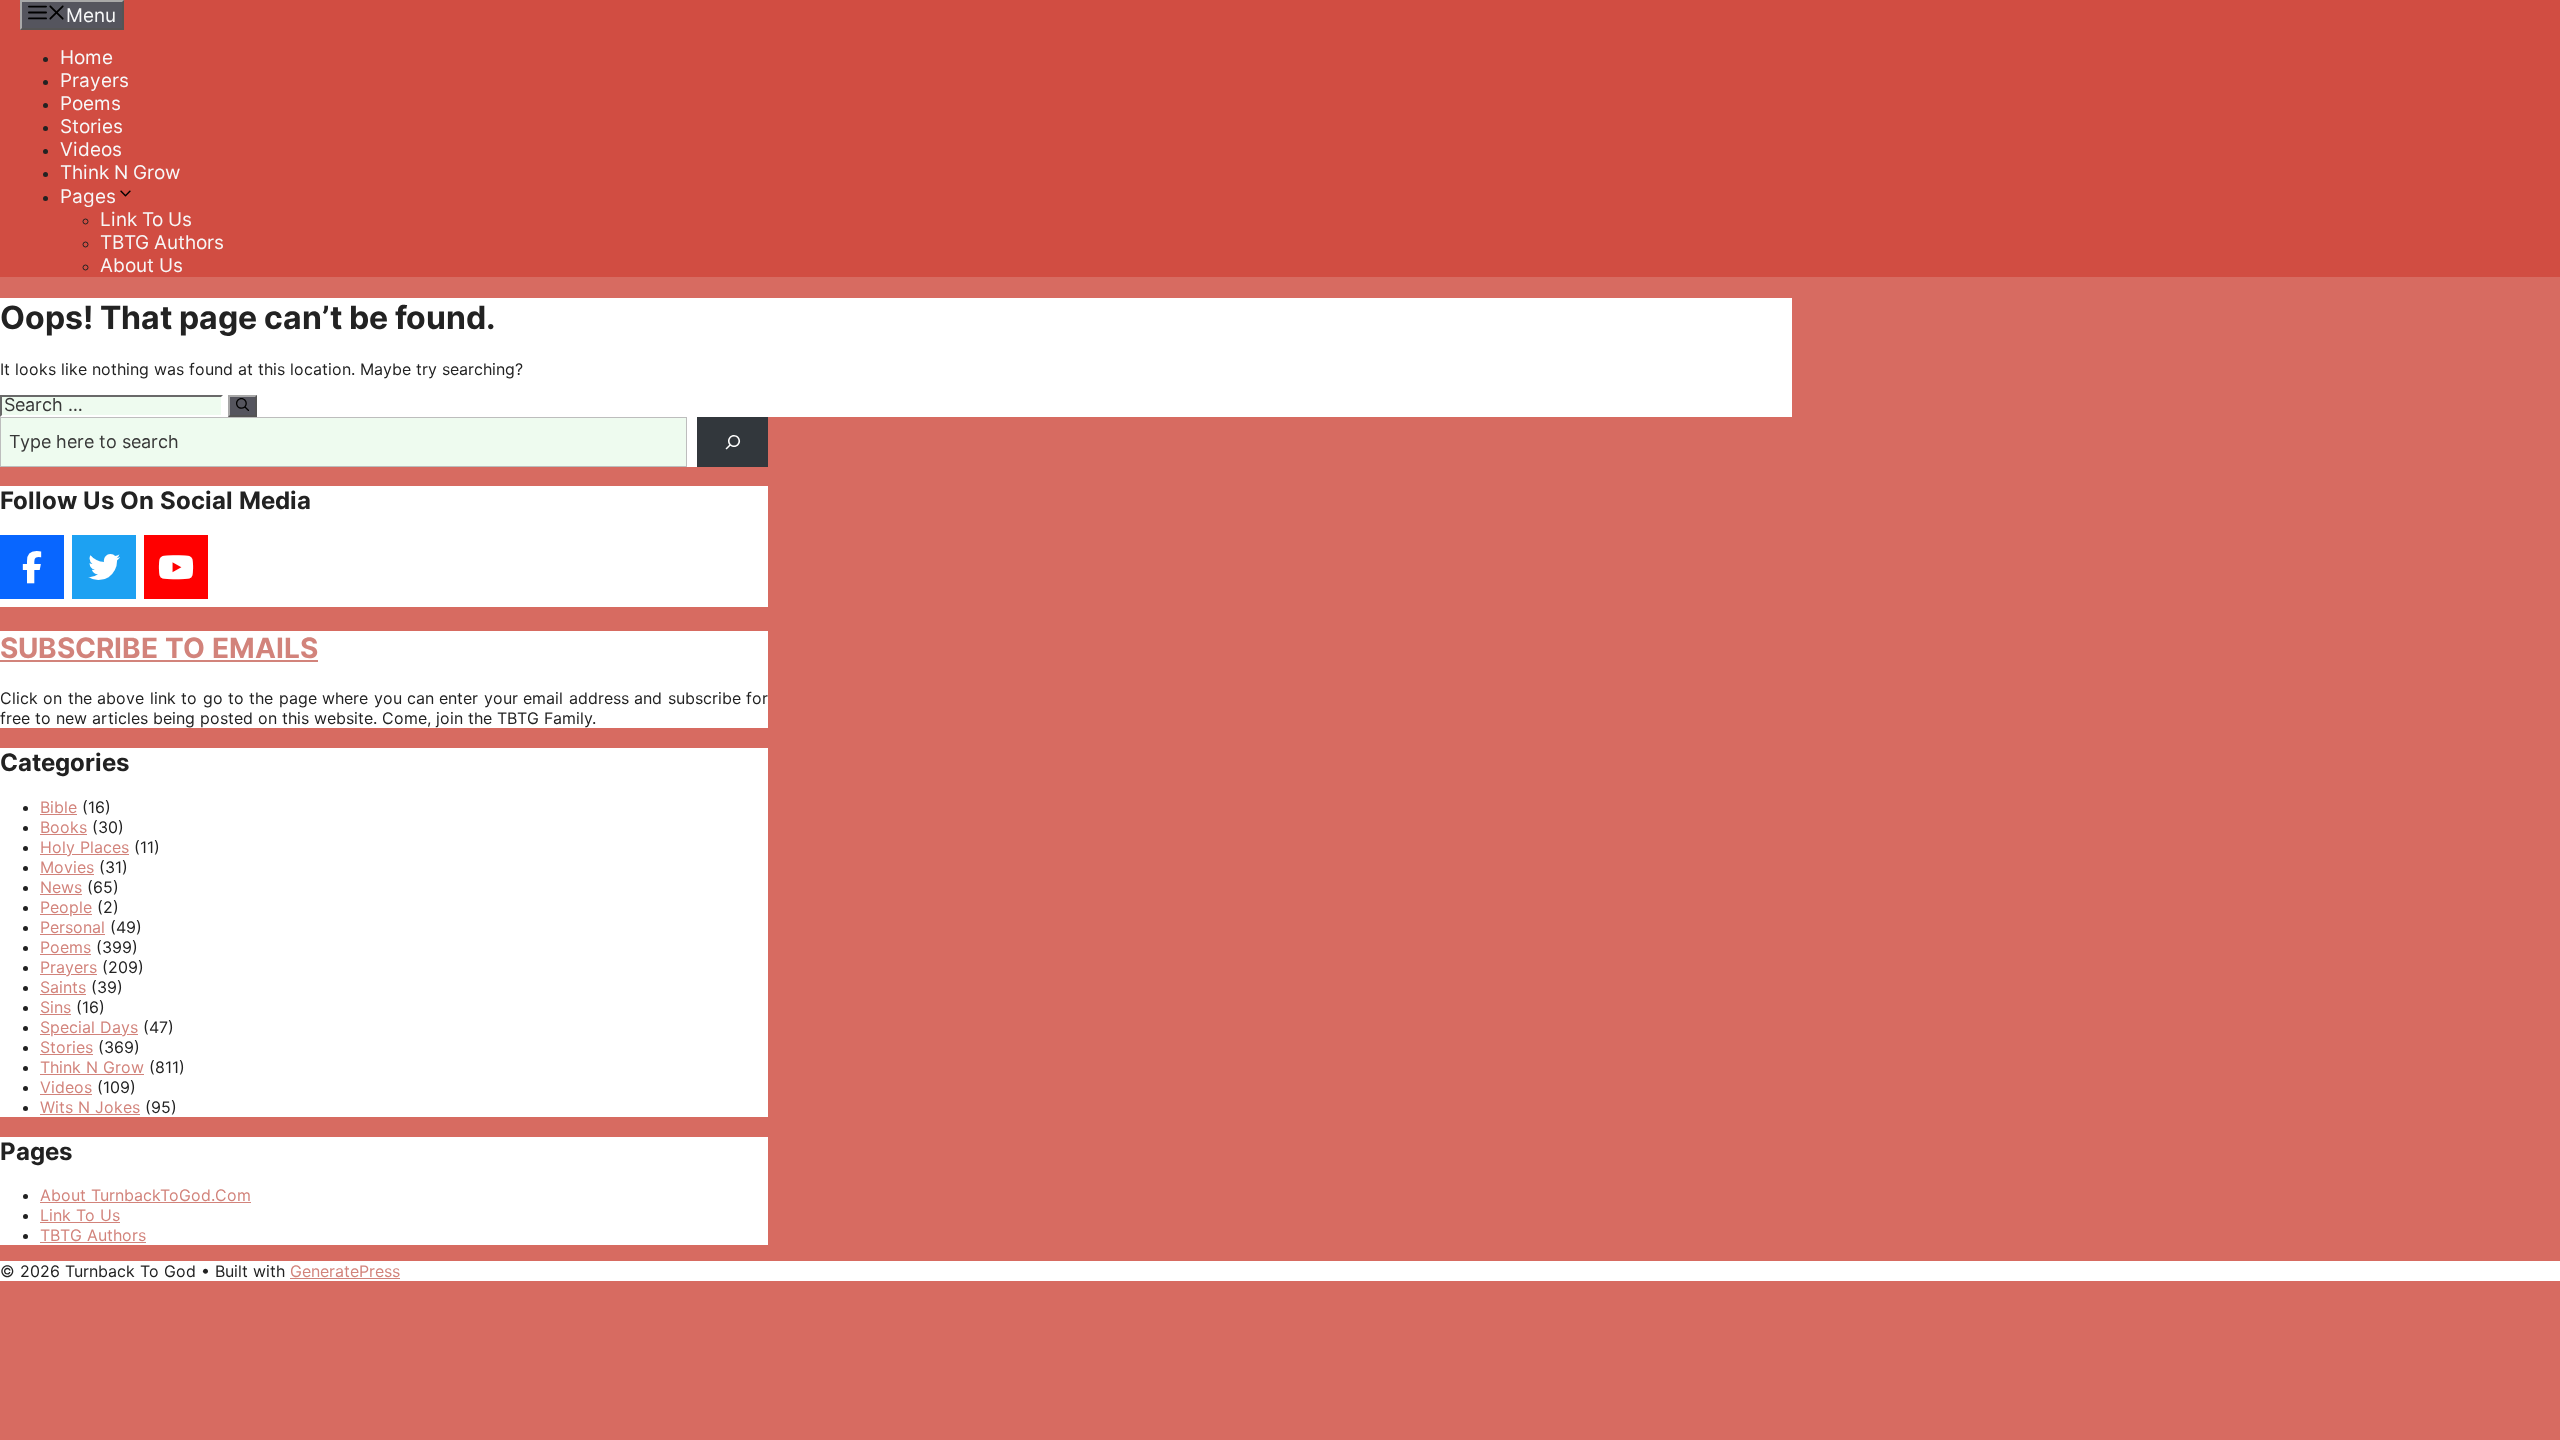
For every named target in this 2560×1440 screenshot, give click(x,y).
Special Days (89, 1027)
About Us (141, 265)
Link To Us (146, 219)
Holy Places (84, 847)
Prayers (94, 80)
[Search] (242, 406)
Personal (72, 927)
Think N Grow (120, 172)
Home (86, 57)
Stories (91, 126)
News (61, 887)
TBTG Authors (162, 242)
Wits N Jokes (90, 1107)
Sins (55, 1007)
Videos (91, 149)
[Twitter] (104, 567)
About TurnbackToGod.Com (145, 1195)
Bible (58, 807)
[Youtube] (176, 567)
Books (63, 827)
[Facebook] (32, 567)
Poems (90, 103)
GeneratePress (345, 1271)
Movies (67, 867)
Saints (63, 987)
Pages (88, 196)
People (66, 907)
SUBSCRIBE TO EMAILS (159, 648)
